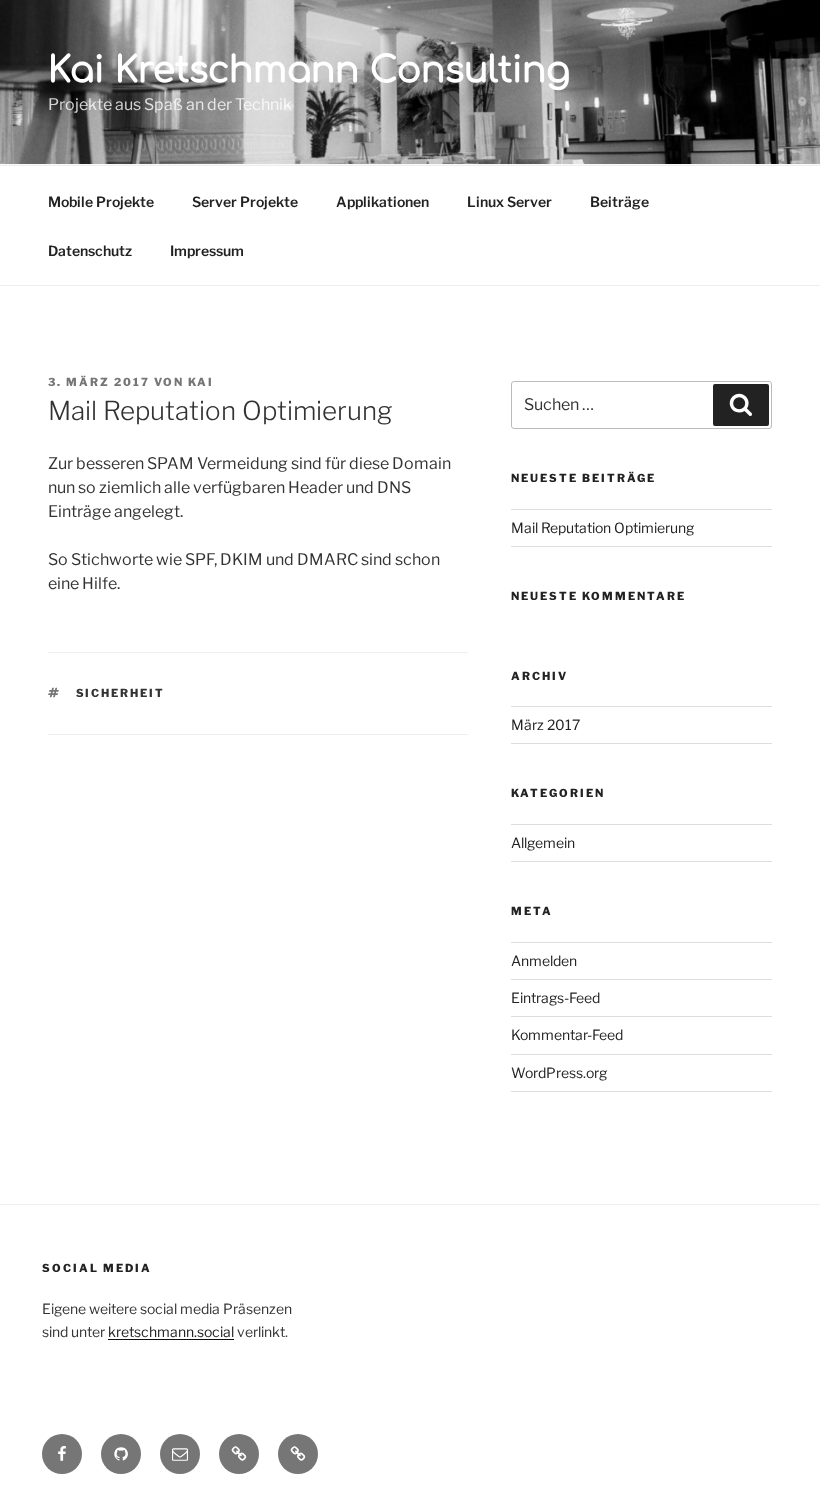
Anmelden (544, 960)
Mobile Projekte (101, 201)
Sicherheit (121, 693)
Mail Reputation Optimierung (602, 527)
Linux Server (509, 201)
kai (201, 382)
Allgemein (543, 842)
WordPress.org (559, 1072)
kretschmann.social (171, 1331)
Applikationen (382, 201)
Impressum (207, 250)
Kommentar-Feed (567, 1034)
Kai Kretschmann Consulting (309, 70)
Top (772, 1455)
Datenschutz (90, 250)
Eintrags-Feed (555, 997)
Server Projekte (245, 201)
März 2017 (545, 724)
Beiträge (619, 201)
